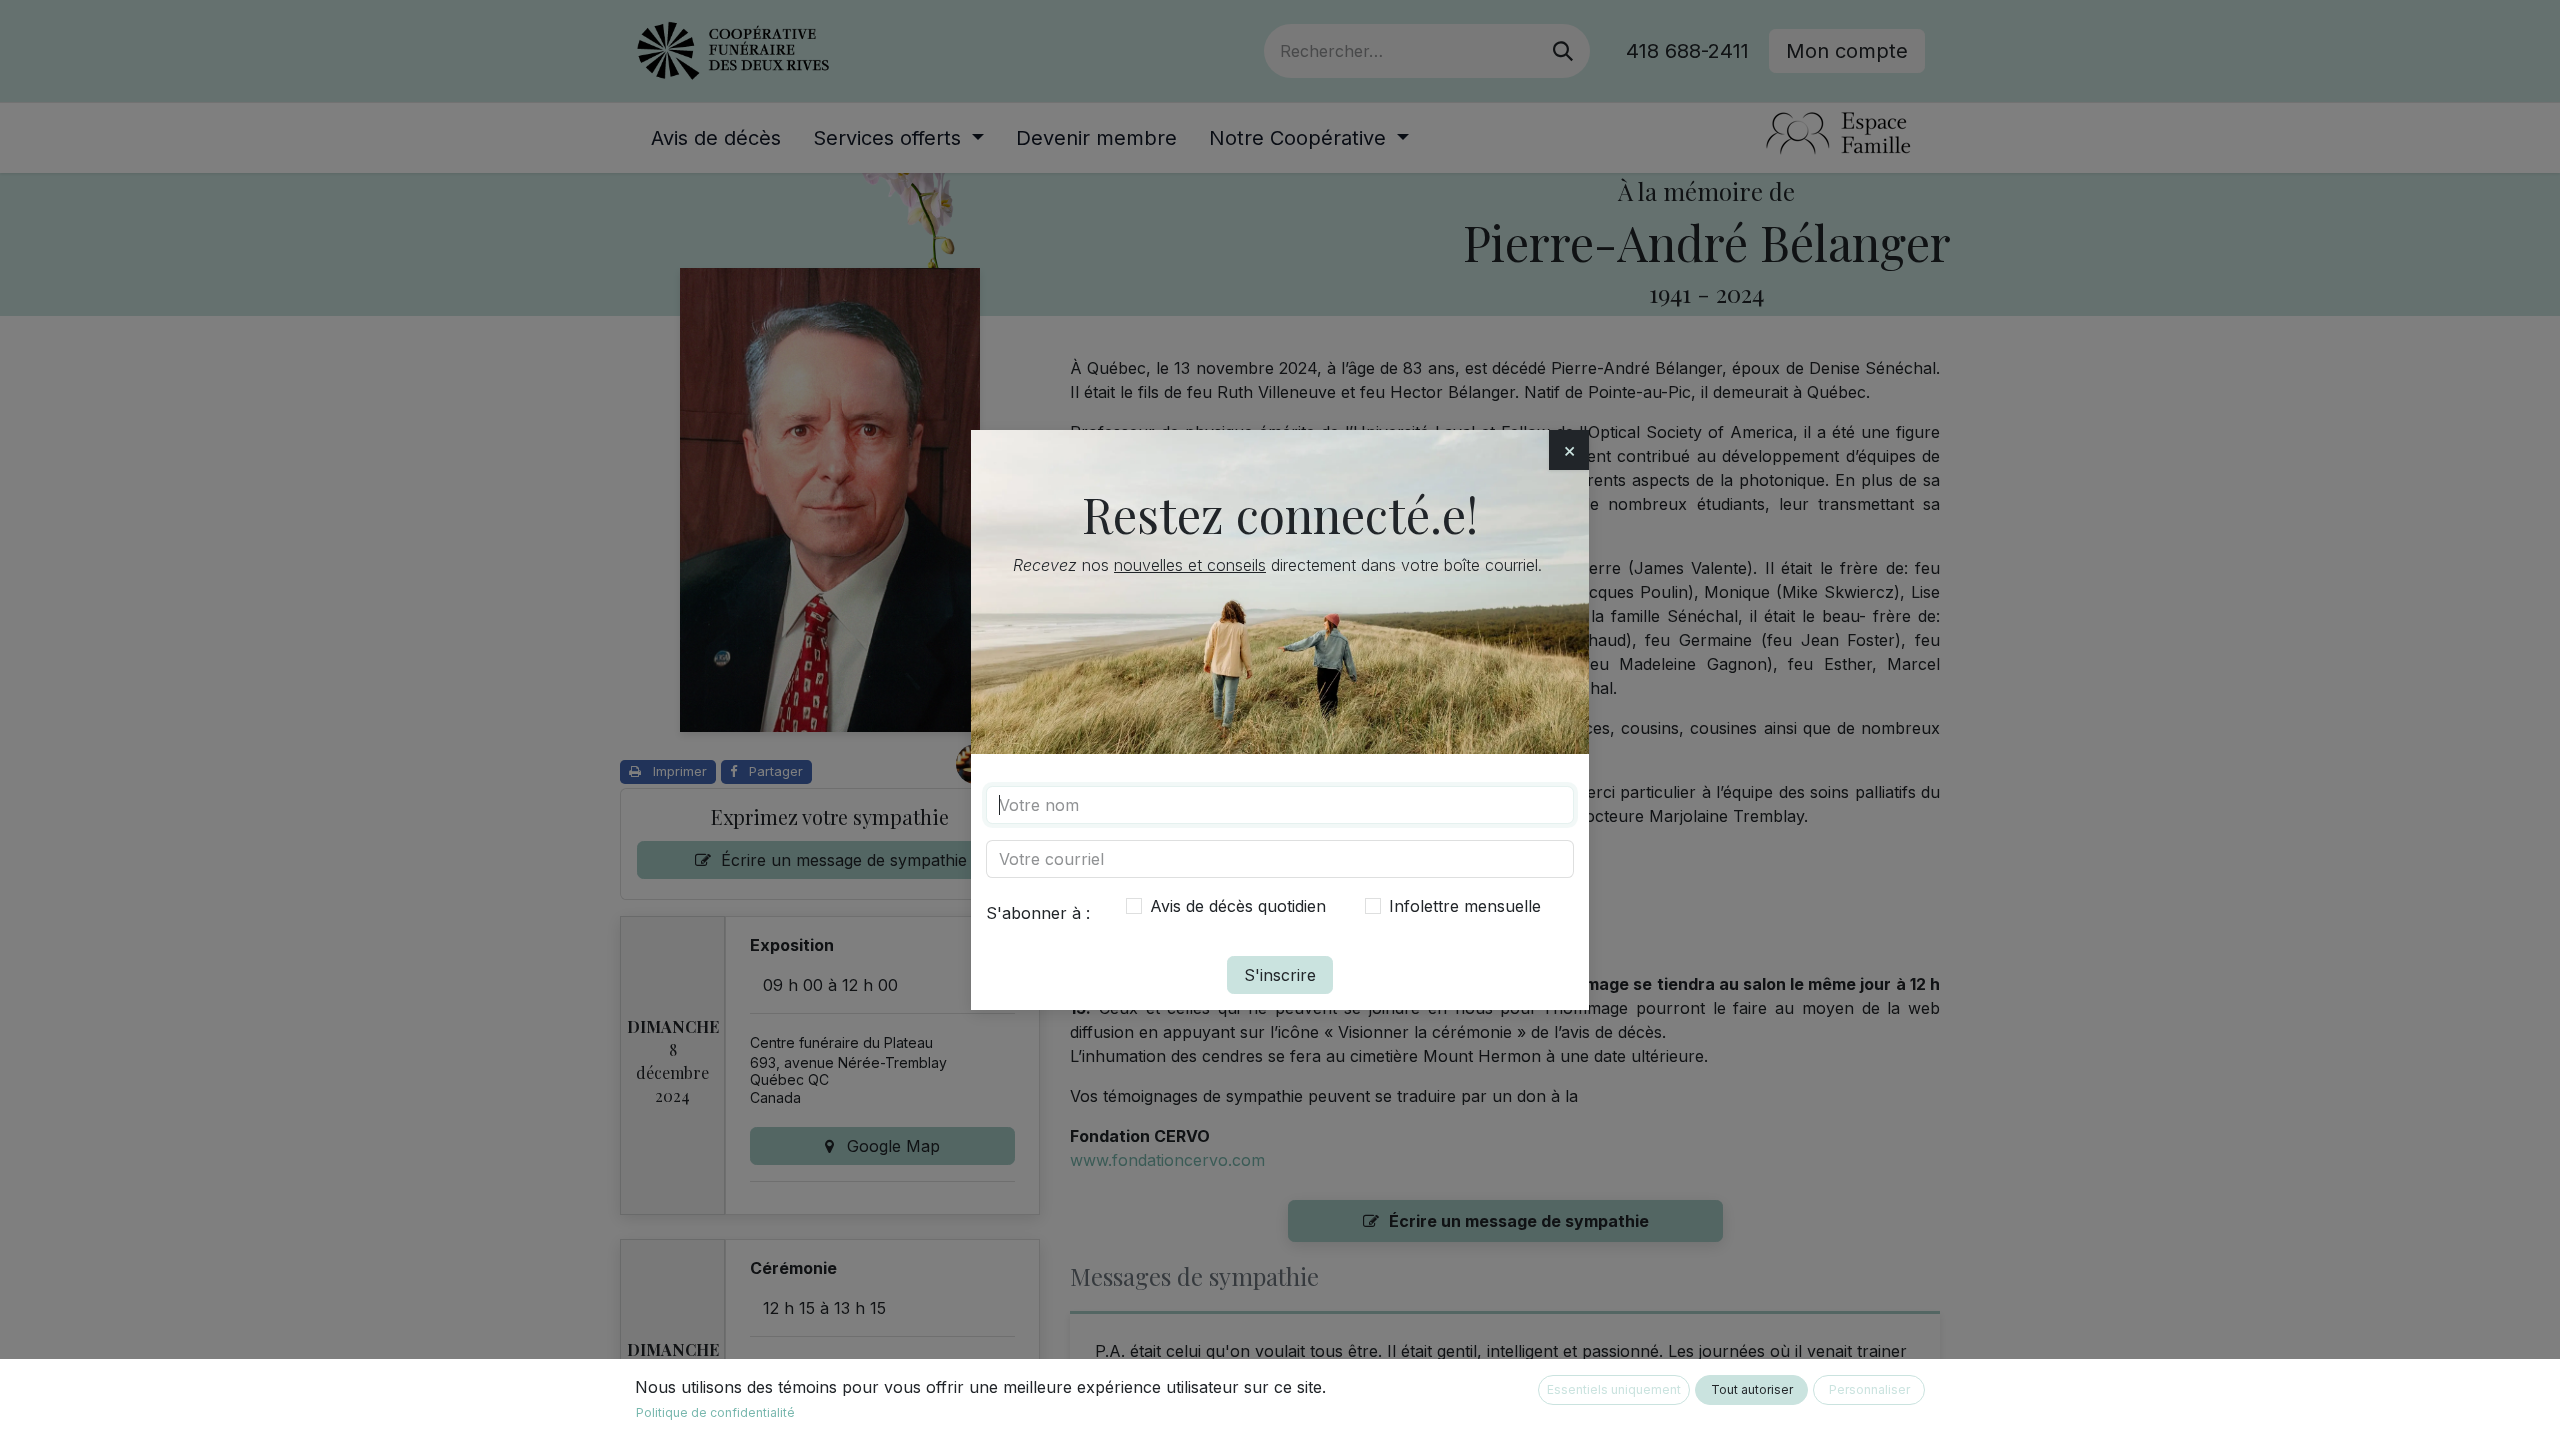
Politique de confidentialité (715, 1412)
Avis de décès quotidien (1238, 906)
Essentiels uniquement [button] (1614, 1389)
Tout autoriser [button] (1752, 1389)
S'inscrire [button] (1280, 975)
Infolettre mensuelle (1465, 906)
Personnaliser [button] (1869, 1389)
